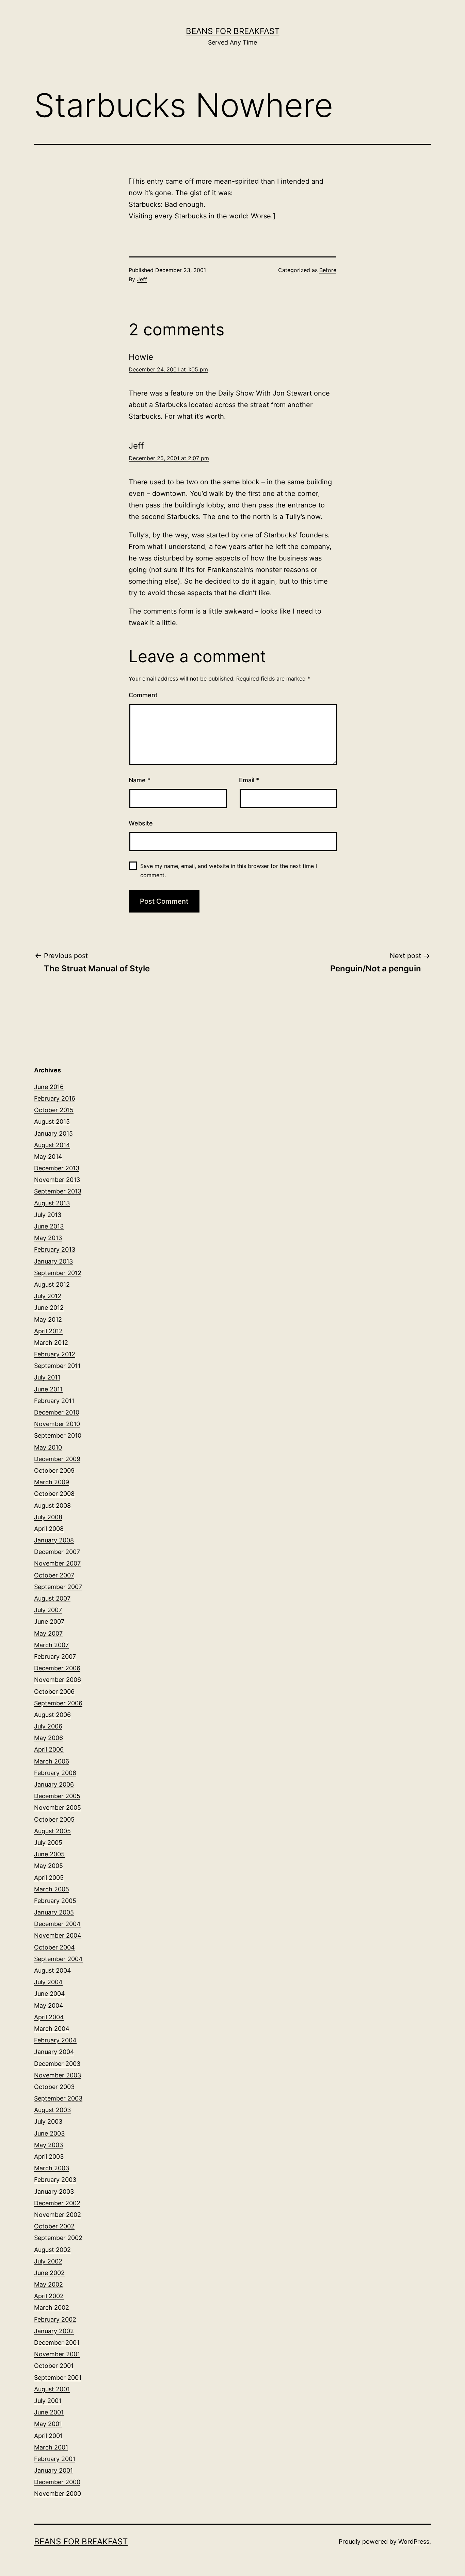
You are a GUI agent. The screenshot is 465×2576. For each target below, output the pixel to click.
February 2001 (55, 2459)
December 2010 (57, 1412)
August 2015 (52, 1122)
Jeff (142, 279)
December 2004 (57, 1924)
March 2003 (52, 2168)
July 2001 (48, 2401)
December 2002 (57, 2203)
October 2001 (54, 2366)
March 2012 (51, 1343)
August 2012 (52, 1284)
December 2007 (57, 1552)
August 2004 (53, 1970)
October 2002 (54, 2226)
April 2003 (49, 2156)
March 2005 (52, 1889)
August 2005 (52, 1831)
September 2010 (58, 1435)
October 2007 (54, 1575)
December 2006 (57, 1668)
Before (328, 270)
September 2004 (58, 1959)
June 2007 (49, 1621)
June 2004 (50, 1994)
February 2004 (55, 2040)
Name (140, 780)
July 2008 (48, 1517)
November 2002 (58, 2215)
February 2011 (54, 1401)
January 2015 (53, 1133)
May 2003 (49, 2145)
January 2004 (54, 2052)
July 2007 (48, 1610)
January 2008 (54, 1540)
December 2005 (57, 1796)
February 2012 (55, 1354)
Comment (143, 695)
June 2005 (49, 1854)
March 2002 (52, 2307)
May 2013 (48, 1238)
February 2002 (55, 2319)
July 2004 (48, 1982)
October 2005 (54, 1819)
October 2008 (54, 1494)
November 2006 (58, 1680)
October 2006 (54, 1692)
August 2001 (52, 2389)
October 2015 (54, 1110)
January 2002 (54, 2331)
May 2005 (49, 1866)
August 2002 (52, 2250)
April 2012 (48, 1331)
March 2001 (51, 2447)
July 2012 (48, 1296)
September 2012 (58, 1273)
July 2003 (48, 2121)
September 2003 (58, 2098)
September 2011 (57, 1366)
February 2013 (55, 1249)
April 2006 (49, 1749)
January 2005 (54, 1912)
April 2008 (49, 1529)
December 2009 (57, 1459)
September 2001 (58, 2378)
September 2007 (58, 1587)
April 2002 (49, 2296)
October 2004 (54, 1947)
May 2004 (49, 2005)
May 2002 (49, 2284)
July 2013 (48, 1215)
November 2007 (57, 1563)
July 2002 (48, 2261)
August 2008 (52, 1506)
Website (141, 823)
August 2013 (52, 1203)
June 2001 (49, 2412)
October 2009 (54, 1470)
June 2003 (49, 2133)
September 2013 (58, 1191)
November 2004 (58, 1935)
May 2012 (48, 1319)
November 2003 (58, 2075)
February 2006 (55, 1773)
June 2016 (49, 1087)
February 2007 (55, 1657)
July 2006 (48, 1726)
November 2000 (58, 2494)
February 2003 (55, 2180)
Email (249, 780)
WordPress (414, 2541)
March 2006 (52, 1761)
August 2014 (52, 1145)
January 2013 (53, 1261)
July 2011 (47, 1377)
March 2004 (52, 2029)
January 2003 (54, 2192)
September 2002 (58, 2238)
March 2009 (52, 1482)
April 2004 (49, 2017)
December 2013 (57, 1168)
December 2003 (57, 2064)
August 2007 (52, 1598)
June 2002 (49, 2273)
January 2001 (53, 2470)
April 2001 (48, 2436)
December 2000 (57, 2482)
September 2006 (58, 1703)
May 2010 (48, 1447)
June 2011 (48, 1389)
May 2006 (49, 1738)
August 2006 (52, 1715)
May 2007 (48, 1633)
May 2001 (48, 2424)
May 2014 (48, 1157)
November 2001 (57, 2354)
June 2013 (49, 1226)
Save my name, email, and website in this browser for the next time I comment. (229, 871)
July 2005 (48, 1843)
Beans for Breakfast (233, 31)
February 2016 (55, 1098)
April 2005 (49, 1878)
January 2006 (54, 1784)
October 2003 (54, 2087)
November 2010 (57, 1424)
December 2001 (57, 2343)
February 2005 (55, 1901)
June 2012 (49, 1308)
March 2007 (51, 1645)
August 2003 (52, 2110)
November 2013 (57, 1180)
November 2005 (58, 1808)
